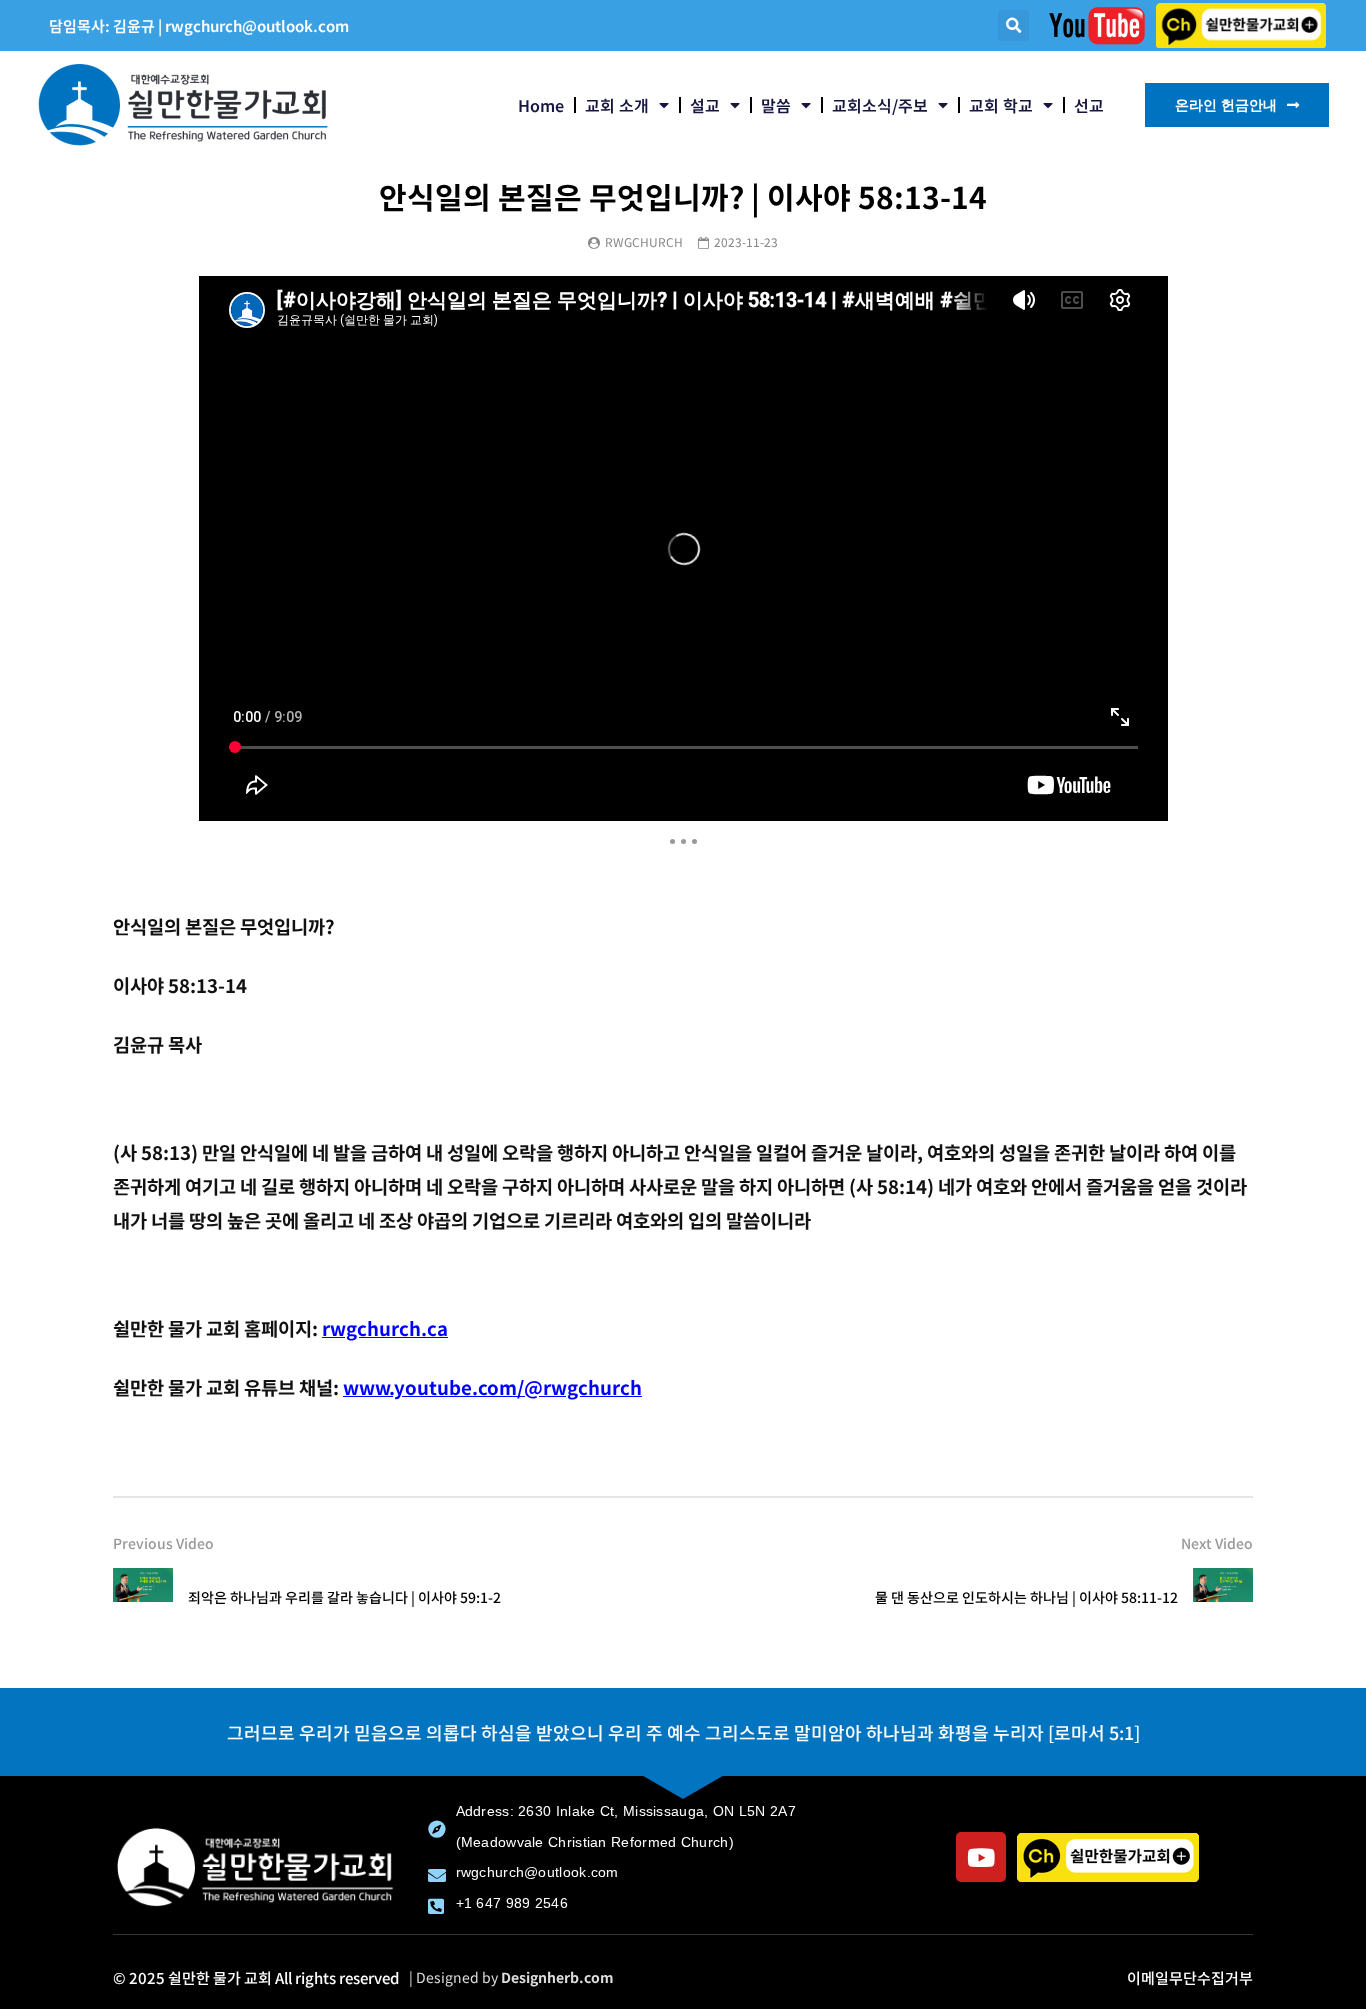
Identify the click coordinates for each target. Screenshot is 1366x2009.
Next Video (1217, 1543)
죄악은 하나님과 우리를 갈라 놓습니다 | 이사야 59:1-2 (344, 1597)
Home (541, 105)
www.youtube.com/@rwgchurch (492, 1386)
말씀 (776, 105)
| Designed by (511, 1977)
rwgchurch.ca (385, 1327)
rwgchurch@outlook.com (257, 25)
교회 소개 (617, 105)
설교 (705, 105)
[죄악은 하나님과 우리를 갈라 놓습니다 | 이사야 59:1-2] (143, 1598)
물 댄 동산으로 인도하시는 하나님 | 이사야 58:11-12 (1026, 1597)
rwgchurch (644, 241)
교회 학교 (1001, 105)
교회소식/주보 (880, 105)
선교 (1089, 105)
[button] (1013, 25)
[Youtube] (981, 1857)
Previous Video (163, 1543)
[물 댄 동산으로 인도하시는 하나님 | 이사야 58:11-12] (1223, 1598)
